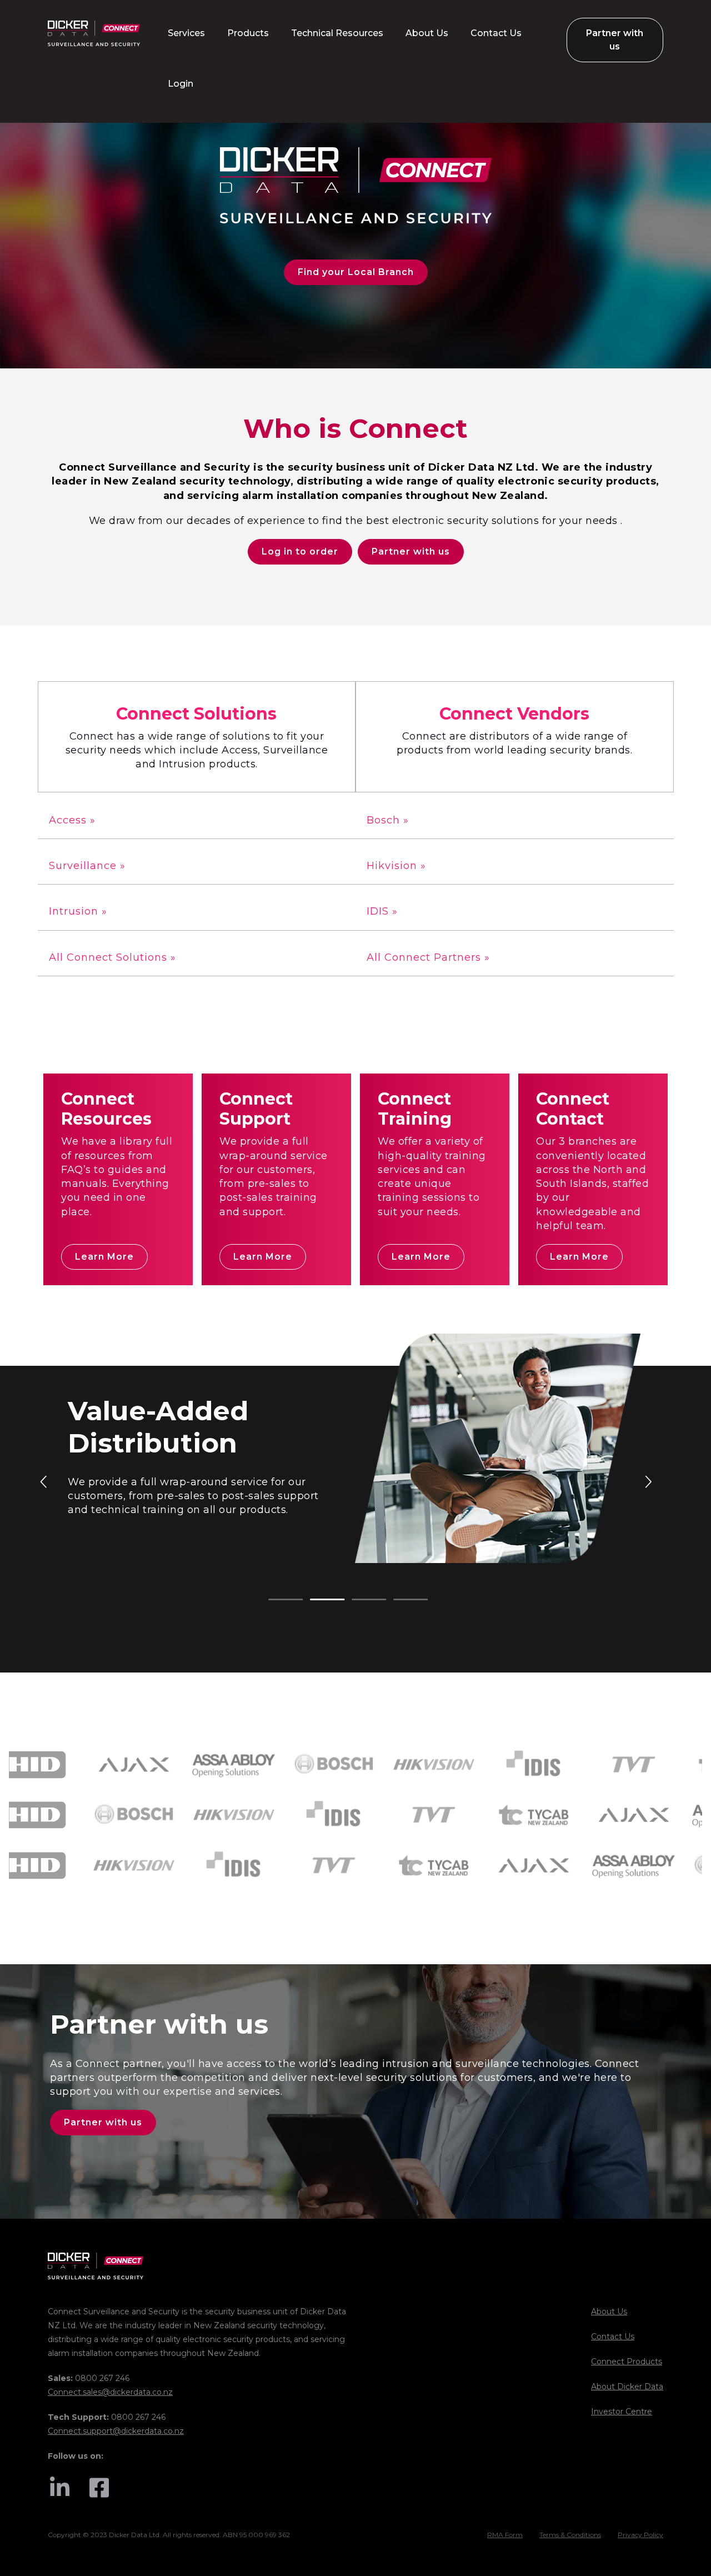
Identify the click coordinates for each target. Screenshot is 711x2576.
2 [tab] (316, 1600)
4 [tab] (399, 1600)
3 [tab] (357, 1600)
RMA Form (505, 2535)
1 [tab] (274, 1600)
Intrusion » (78, 911)
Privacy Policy (640, 2535)
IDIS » (382, 911)
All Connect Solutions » (112, 957)
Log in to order (300, 551)
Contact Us (613, 2337)
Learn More (104, 1257)
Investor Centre (622, 2412)
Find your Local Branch (356, 272)
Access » (72, 820)
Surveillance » (87, 866)
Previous (44, 1481)
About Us (609, 2312)
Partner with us (411, 551)
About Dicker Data (627, 2387)
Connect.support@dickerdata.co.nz (116, 2431)
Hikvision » (396, 866)
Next (648, 1481)
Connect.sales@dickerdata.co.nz (110, 2392)
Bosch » (388, 820)
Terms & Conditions (570, 2535)
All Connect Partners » (428, 957)
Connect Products (627, 2362)
